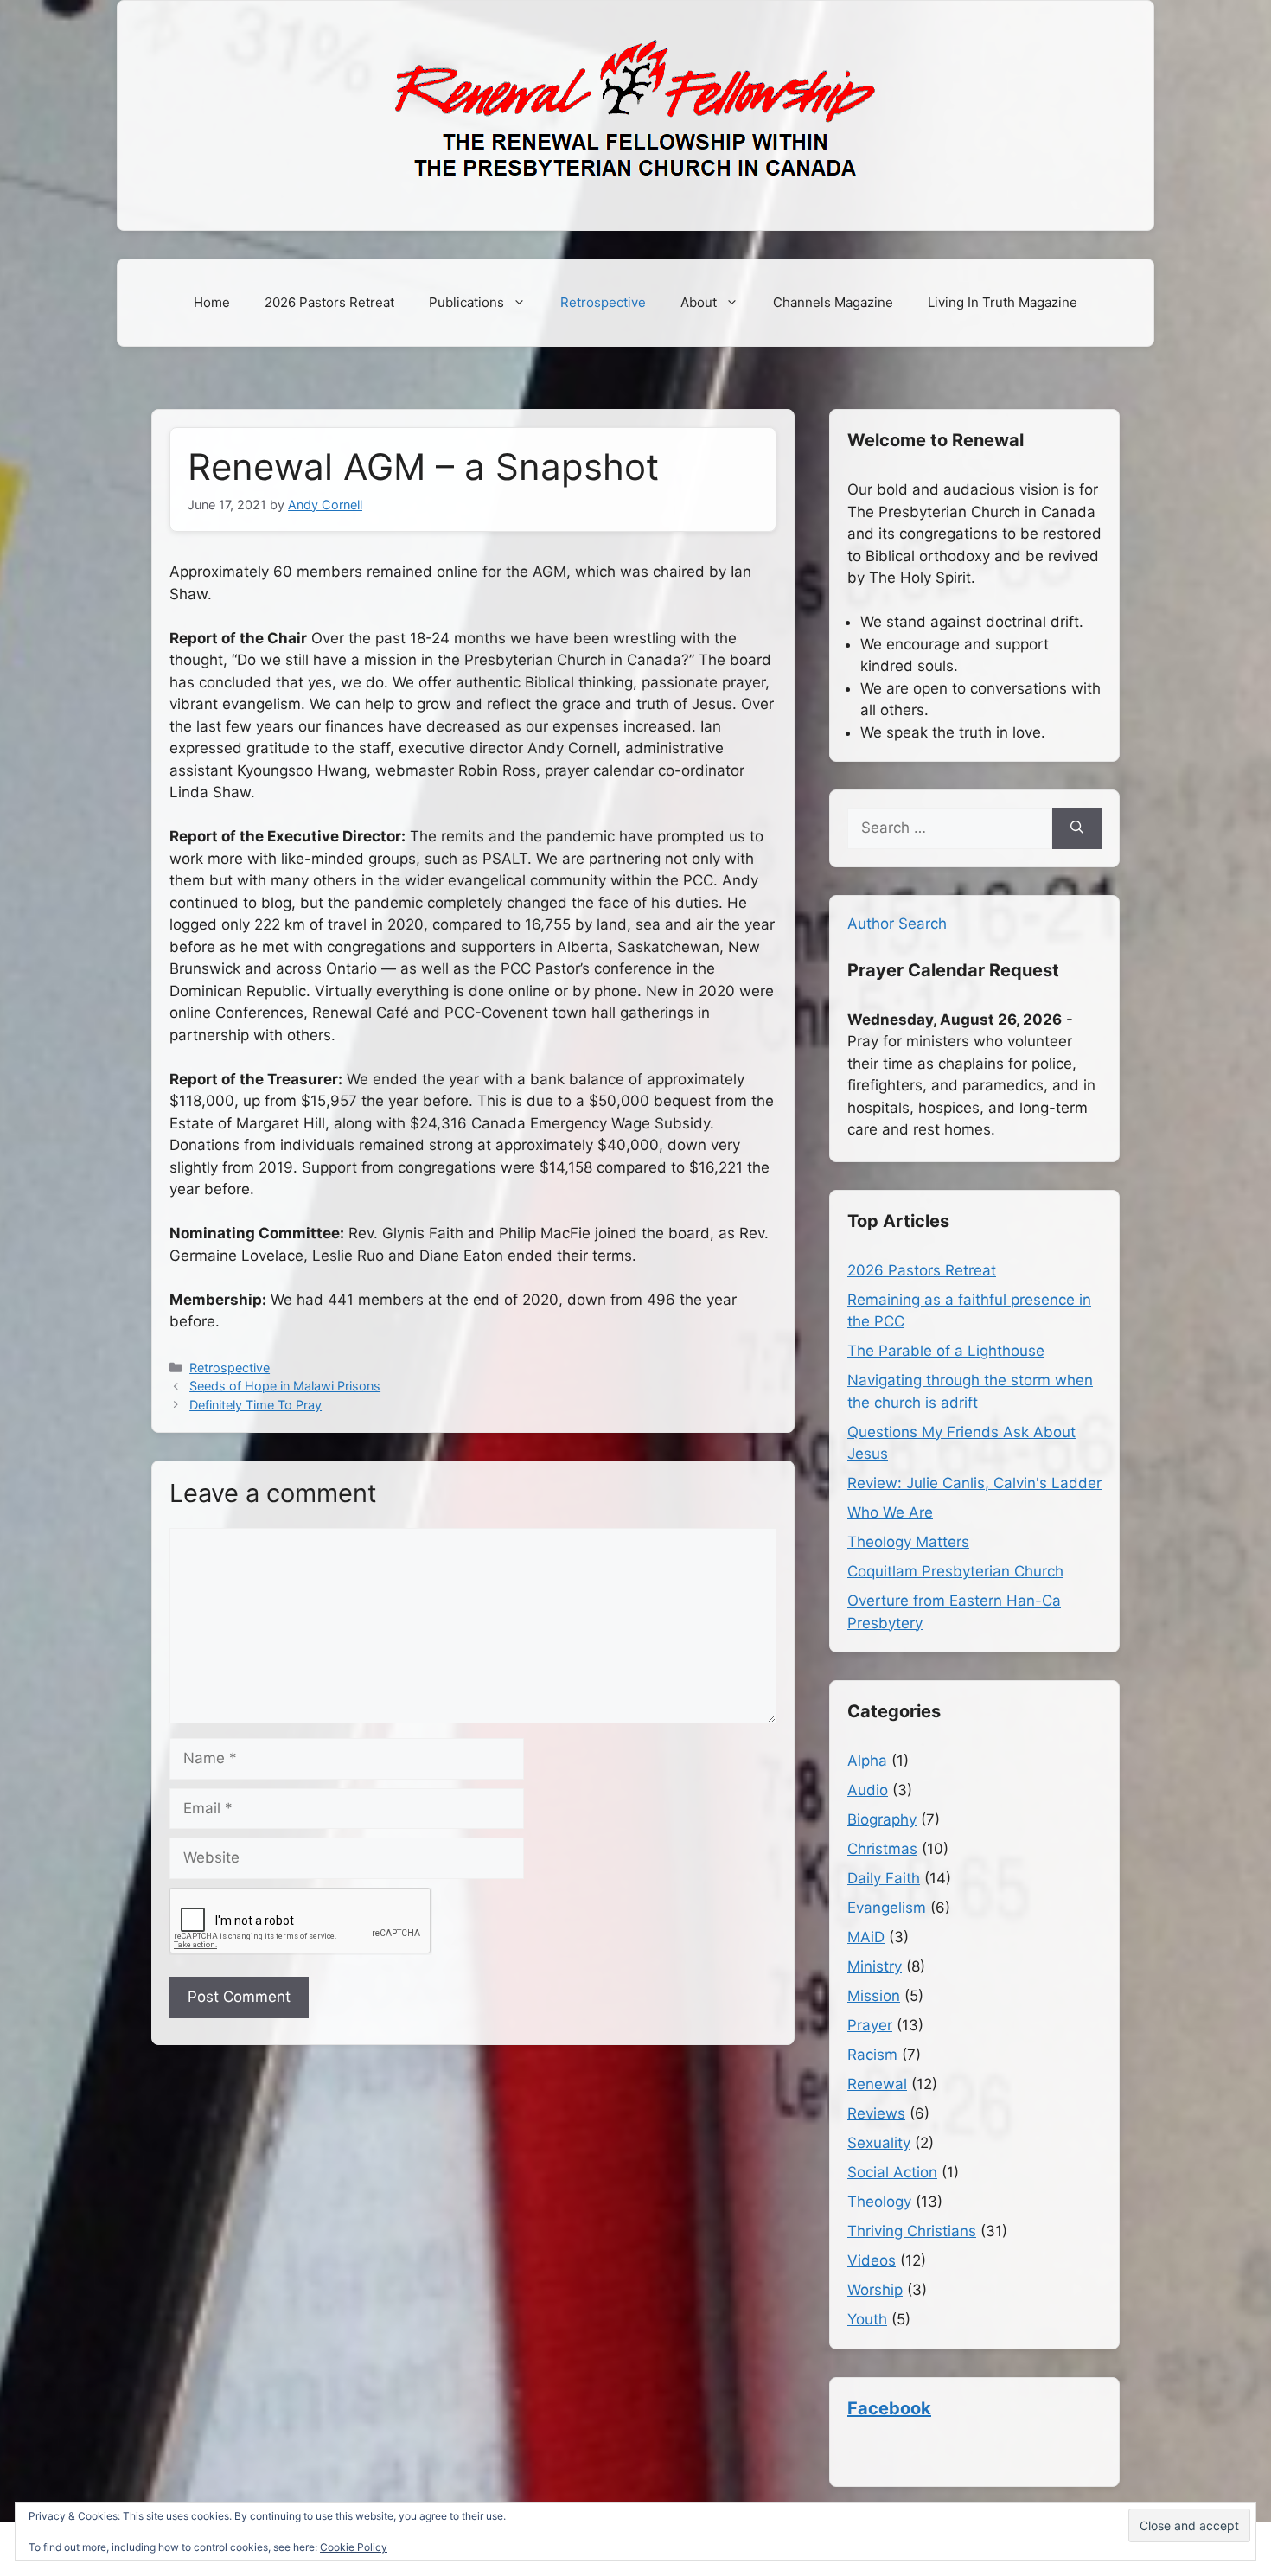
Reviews (876, 2113)
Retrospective (603, 302)
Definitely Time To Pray (255, 1405)
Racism (872, 2055)
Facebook (889, 2408)
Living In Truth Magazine (1003, 302)
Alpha (867, 1761)
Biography (882, 1819)
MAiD (866, 1937)
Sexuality (879, 2143)
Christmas (882, 1849)
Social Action (892, 2172)
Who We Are (890, 1512)
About (699, 302)
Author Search (897, 924)
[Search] (1077, 828)
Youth (867, 2319)
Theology (879, 2202)
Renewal (877, 2084)
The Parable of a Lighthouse (946, 1351)
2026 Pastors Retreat (329, 302)
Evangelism (887, 1908)
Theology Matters (908, 1542)
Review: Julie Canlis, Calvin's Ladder (974, 1483)
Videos (872, 2260)
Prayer (870, 2025)
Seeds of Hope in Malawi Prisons (285, 1386)
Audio (868, 1790)
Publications (466, 302)
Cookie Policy (354, 2547)
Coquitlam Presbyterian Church (955, 1571)
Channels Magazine (833, 302)
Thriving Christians (912, 2231)
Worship (875, 2290)
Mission (874, 1996)
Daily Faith (884, 1878)
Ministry (875, 1966)
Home (212, 302)
